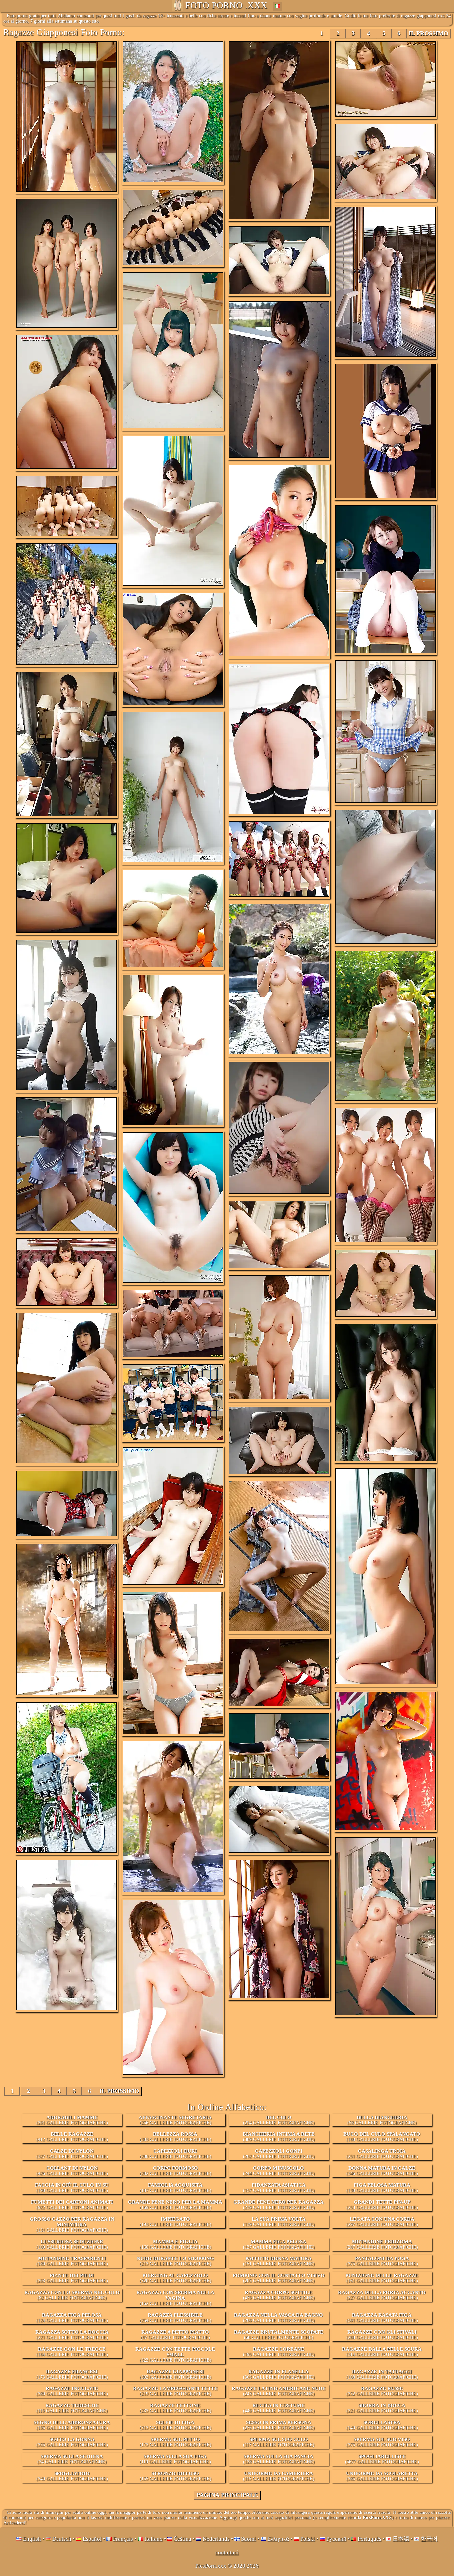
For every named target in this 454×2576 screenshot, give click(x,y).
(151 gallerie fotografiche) (279, 2261)
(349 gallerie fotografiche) (72, 2476)
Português (369, 2539)
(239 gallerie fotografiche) (279, 2205)
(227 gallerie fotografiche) (382, 2295)
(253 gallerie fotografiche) (382, 2205)
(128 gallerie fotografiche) (279, 2459)
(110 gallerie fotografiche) (175, 2459)
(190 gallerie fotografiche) (72, 2188)
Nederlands (216, 2539)
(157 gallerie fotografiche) (279, 2188)
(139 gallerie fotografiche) (279, 2222)
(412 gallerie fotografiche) (72, 2137)
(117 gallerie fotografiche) (279, 2442)
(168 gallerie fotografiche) (382, 2374)
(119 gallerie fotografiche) (72, 2408)
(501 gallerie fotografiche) (382, 2318)
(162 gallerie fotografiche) (175, 2298)
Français (123, 2539)
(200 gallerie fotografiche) (175, 2154)
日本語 (401, 2539)
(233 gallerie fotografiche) (175, 2408)
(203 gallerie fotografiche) (72, 2278)
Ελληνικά (278, 2539)
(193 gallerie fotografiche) (175, 2222)
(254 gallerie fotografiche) (175, 2318)
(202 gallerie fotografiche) (175, 2171)
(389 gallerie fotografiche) (279, 2137)
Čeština (183, 2539)
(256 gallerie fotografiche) (175, 2120)
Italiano (153, 2539)
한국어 (429, 2539)
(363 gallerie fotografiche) (279, 2374)
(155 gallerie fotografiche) (175, 2476)
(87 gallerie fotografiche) (175, 2335)
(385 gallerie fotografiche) (382, 2476)
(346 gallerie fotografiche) (382, 2171)
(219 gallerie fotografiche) (175, 2391)
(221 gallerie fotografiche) (72, 2335)
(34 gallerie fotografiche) (72, 2459)
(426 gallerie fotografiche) (72, 2171)
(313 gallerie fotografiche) (175, 2425)
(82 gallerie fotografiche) (72, 2295)
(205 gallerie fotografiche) (279, 2278)
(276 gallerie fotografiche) (279, 2425)
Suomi (248, 2539)
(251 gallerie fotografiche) (382, 2154)
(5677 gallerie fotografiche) (382, 2459)
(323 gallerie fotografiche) (175, 2354)
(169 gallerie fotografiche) (175, 2205)
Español (92, 2539)
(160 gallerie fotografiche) (382, 2137)
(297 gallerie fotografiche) (382, 2222)
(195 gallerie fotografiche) (279, 2352)
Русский (336, 2539)
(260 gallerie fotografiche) (279, 2318)
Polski (308, 2539)
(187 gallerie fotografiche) (175, 2188)
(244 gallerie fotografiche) (279, 2171)
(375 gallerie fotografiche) (382, 2261)
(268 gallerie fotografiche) (382, 2335)
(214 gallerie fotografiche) (279, 2120)
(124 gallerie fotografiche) (72, 2318)
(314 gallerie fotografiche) (382, 2352)
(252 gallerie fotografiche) (382, 2391)
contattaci (227, 2553)
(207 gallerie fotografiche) (382, 2244)
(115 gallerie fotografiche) (279, 2476)
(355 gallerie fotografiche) (72, 2442)
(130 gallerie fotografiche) (382, 2188)
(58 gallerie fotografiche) (382, 2120)
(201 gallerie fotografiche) (72, 2120)
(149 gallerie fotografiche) (382, 2425)
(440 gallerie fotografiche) (279, 2408)
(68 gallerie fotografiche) (279, 2335)
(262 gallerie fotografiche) (279, 2154)
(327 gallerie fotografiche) (72, 2154)
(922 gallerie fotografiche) (72, 2205)
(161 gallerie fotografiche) (382, 2278)
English (32, 2539)
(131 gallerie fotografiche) (72, 2224)
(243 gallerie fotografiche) (279, 2391)
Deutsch (62, 2539)
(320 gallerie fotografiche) (175, 2278)
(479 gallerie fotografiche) (279, 2295)
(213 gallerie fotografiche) (175, 2261)
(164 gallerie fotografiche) (72, 2352)
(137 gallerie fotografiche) (279, 2244)
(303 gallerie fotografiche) (175, 2137)
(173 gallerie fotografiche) (72, 2374)
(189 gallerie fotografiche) (72, 2261)
